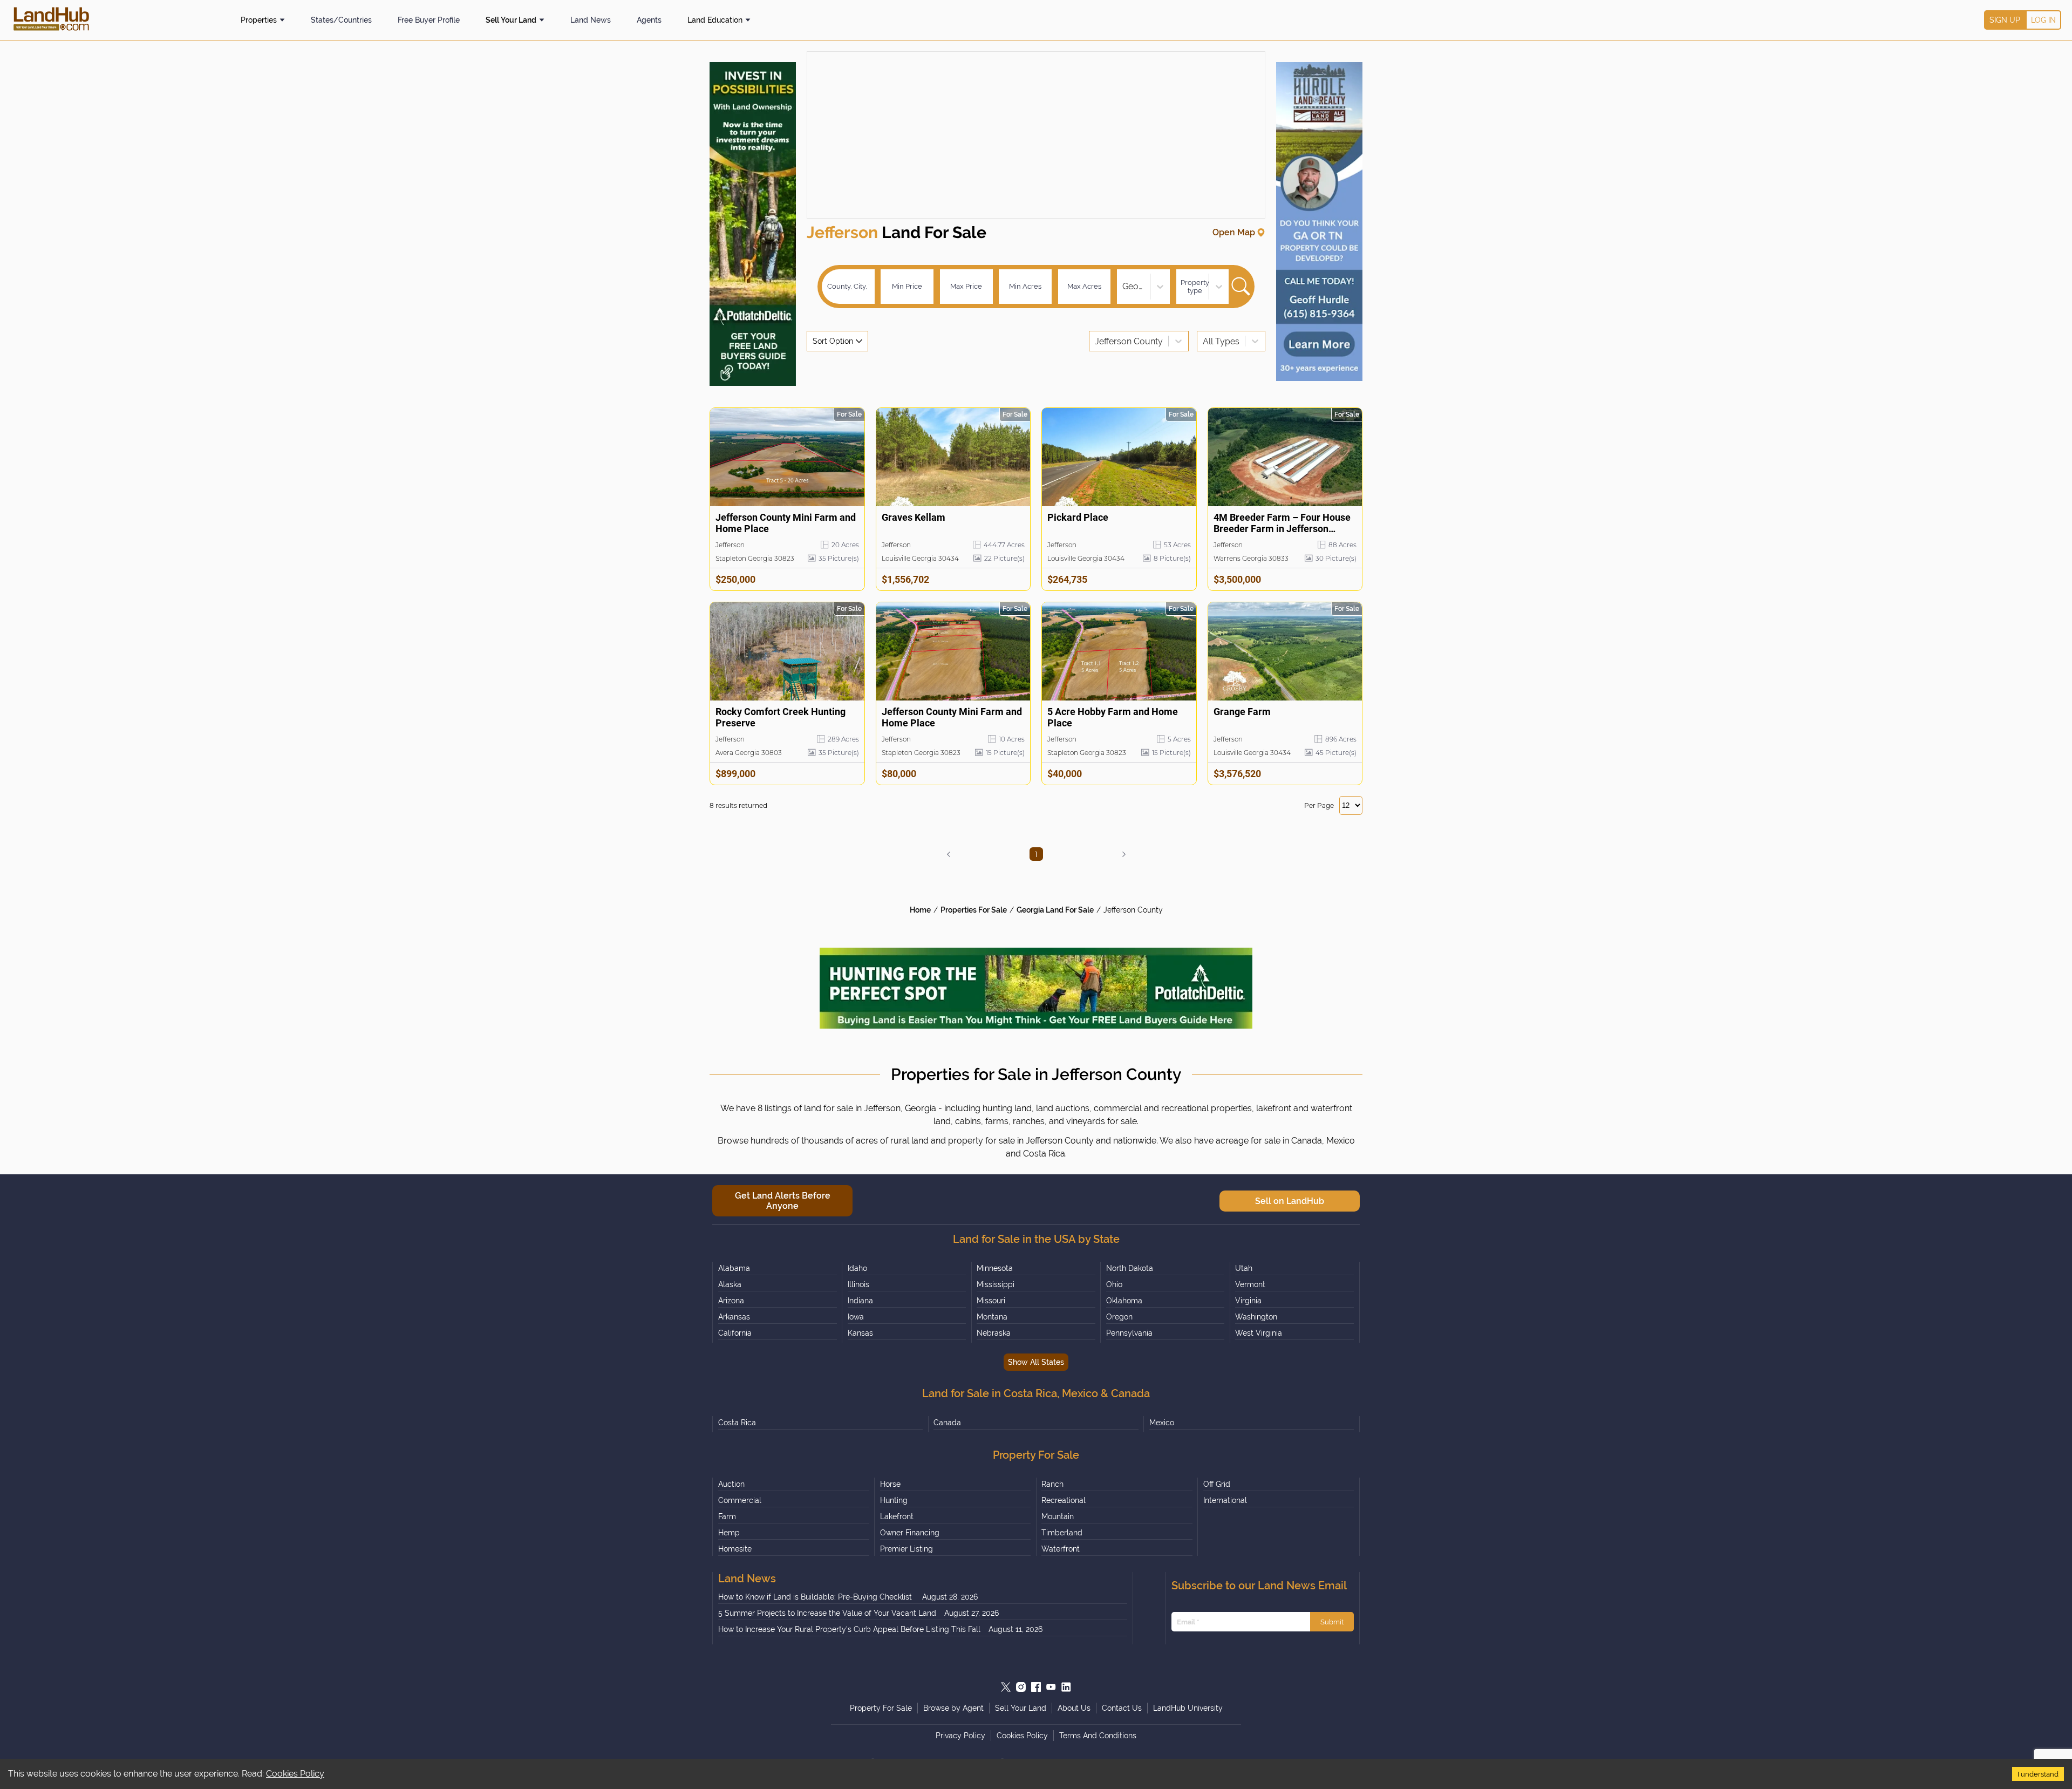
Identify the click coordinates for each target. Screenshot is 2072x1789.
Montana (992, 1317)
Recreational (1064, 1500)
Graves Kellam (914, 517)
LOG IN (2043, 20)
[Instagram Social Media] (1021, 1687)
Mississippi (996, 1284)
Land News (591, 20)
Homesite (735, 1549)
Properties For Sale (974, 910)
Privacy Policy (960, 1736)
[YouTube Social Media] (1051, 1687)
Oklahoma (1124, 1301)
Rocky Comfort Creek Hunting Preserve (781, 717)
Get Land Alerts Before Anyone (783, 1201)
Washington (1256, 1317)
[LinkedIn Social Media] (1066, 1687)
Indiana (860, 1301)
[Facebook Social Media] (1036, 1687)
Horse (890, 1484)
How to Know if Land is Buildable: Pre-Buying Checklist (816, 1597)
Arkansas (734, 1317)
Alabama (734, 1268)
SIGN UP (2005, 20)
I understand (2038, 1774)
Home (920, 910)
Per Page (1319, 805)
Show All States (1036, 1362)
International (1225, 1500)
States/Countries (341, 20)
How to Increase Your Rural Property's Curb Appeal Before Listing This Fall (849, 1629)
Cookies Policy (295, 1774)
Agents (649, 20)
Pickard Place (1078, 517)
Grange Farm (1242, 712)
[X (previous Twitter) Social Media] (1006, 1687)
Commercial (740, 1500)
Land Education (715, 20)
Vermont (1250, 1284)
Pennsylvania (1129, 1333)
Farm (727, 1516)
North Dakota (1130, 1268)
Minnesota (995, 1268)
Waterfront (1061, 1549)
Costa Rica (737, 1423)
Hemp (729, 1533)
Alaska (730, 1284)
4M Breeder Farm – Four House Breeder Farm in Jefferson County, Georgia (1282, 523)
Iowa (856, 1317)
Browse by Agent (953, 1708)
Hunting (894, 1500)
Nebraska (994, 1333)
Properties (259, 20)
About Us (1074, 1708)
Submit (1332, 1622)
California (735, 1333)
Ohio (1114, 1284)
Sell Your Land (511, 20)
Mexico (1162, 1423)
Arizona (731, 1301)
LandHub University (1188, 1708)
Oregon (1119, 1317)
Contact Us (1122, 1708)
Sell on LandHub (1290, 1201)
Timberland (1062, 1533)
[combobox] (1123, 286)
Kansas (860, 1333)
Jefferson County (1133, 910)
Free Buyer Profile (429, 20)
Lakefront (897, 1516)
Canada (947, 1423)
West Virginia (1259, 1333)
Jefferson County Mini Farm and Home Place (786, 523)
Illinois (858, 1284)
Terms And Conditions (1098, 1736)
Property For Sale (881, 1708)
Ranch (1052, 1484)
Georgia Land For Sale (1055, 910)
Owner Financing (910, 1533)
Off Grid (1217, 1484)
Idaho (857, 1268)
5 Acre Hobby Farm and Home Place (1113, 717)
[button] (949, 854)
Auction (731, 1484)
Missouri (991, 1301)
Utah (1244, 1268)
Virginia (1248, 1301)
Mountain (1058, 1516)
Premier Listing (906, 1549)
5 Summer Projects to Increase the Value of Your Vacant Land (827, 1613)
